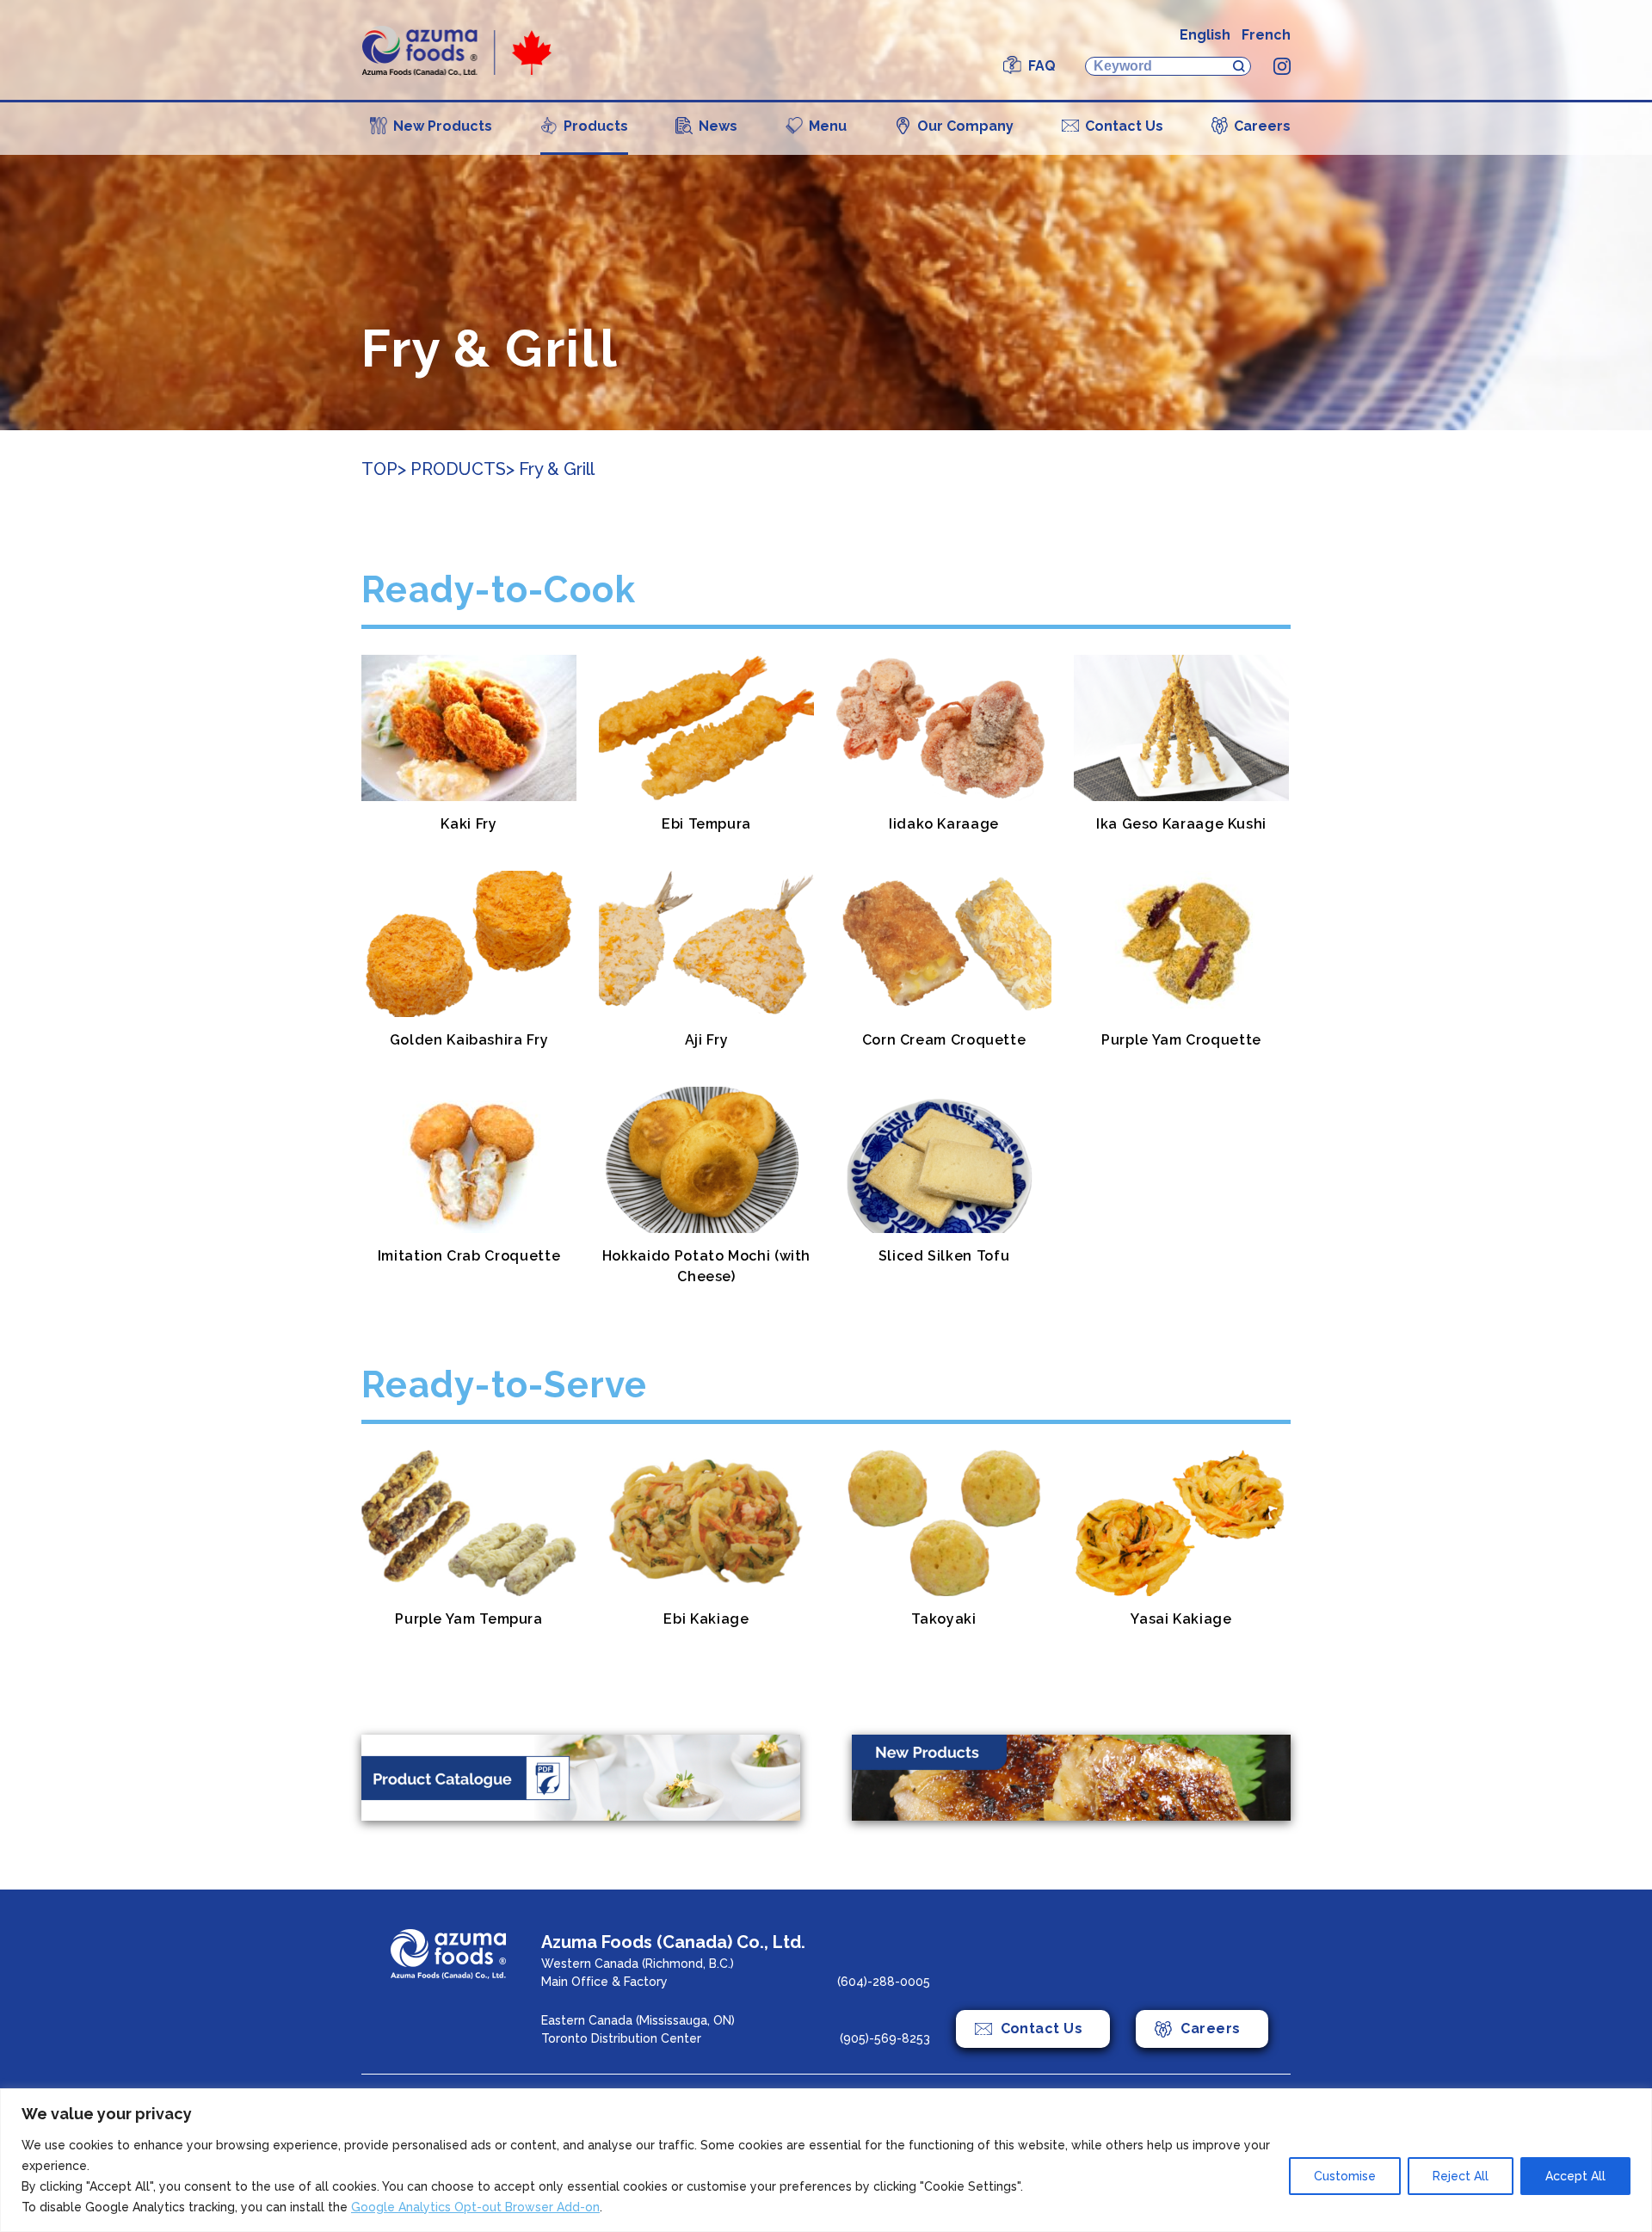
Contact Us (1124, 126)
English (1205, 35)
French (1266, 35)
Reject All (1461, 2176)
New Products (443, 126)
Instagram (1282, 66)
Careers (1262, 126)
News (718, 126)
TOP (379, 469)
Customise (1345, 2176)
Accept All (1575, 2176)
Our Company (965, 126)
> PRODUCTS (452, 469)
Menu (828, 126)
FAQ (1042, 66)
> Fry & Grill (550, 469)
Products (596, 126)
